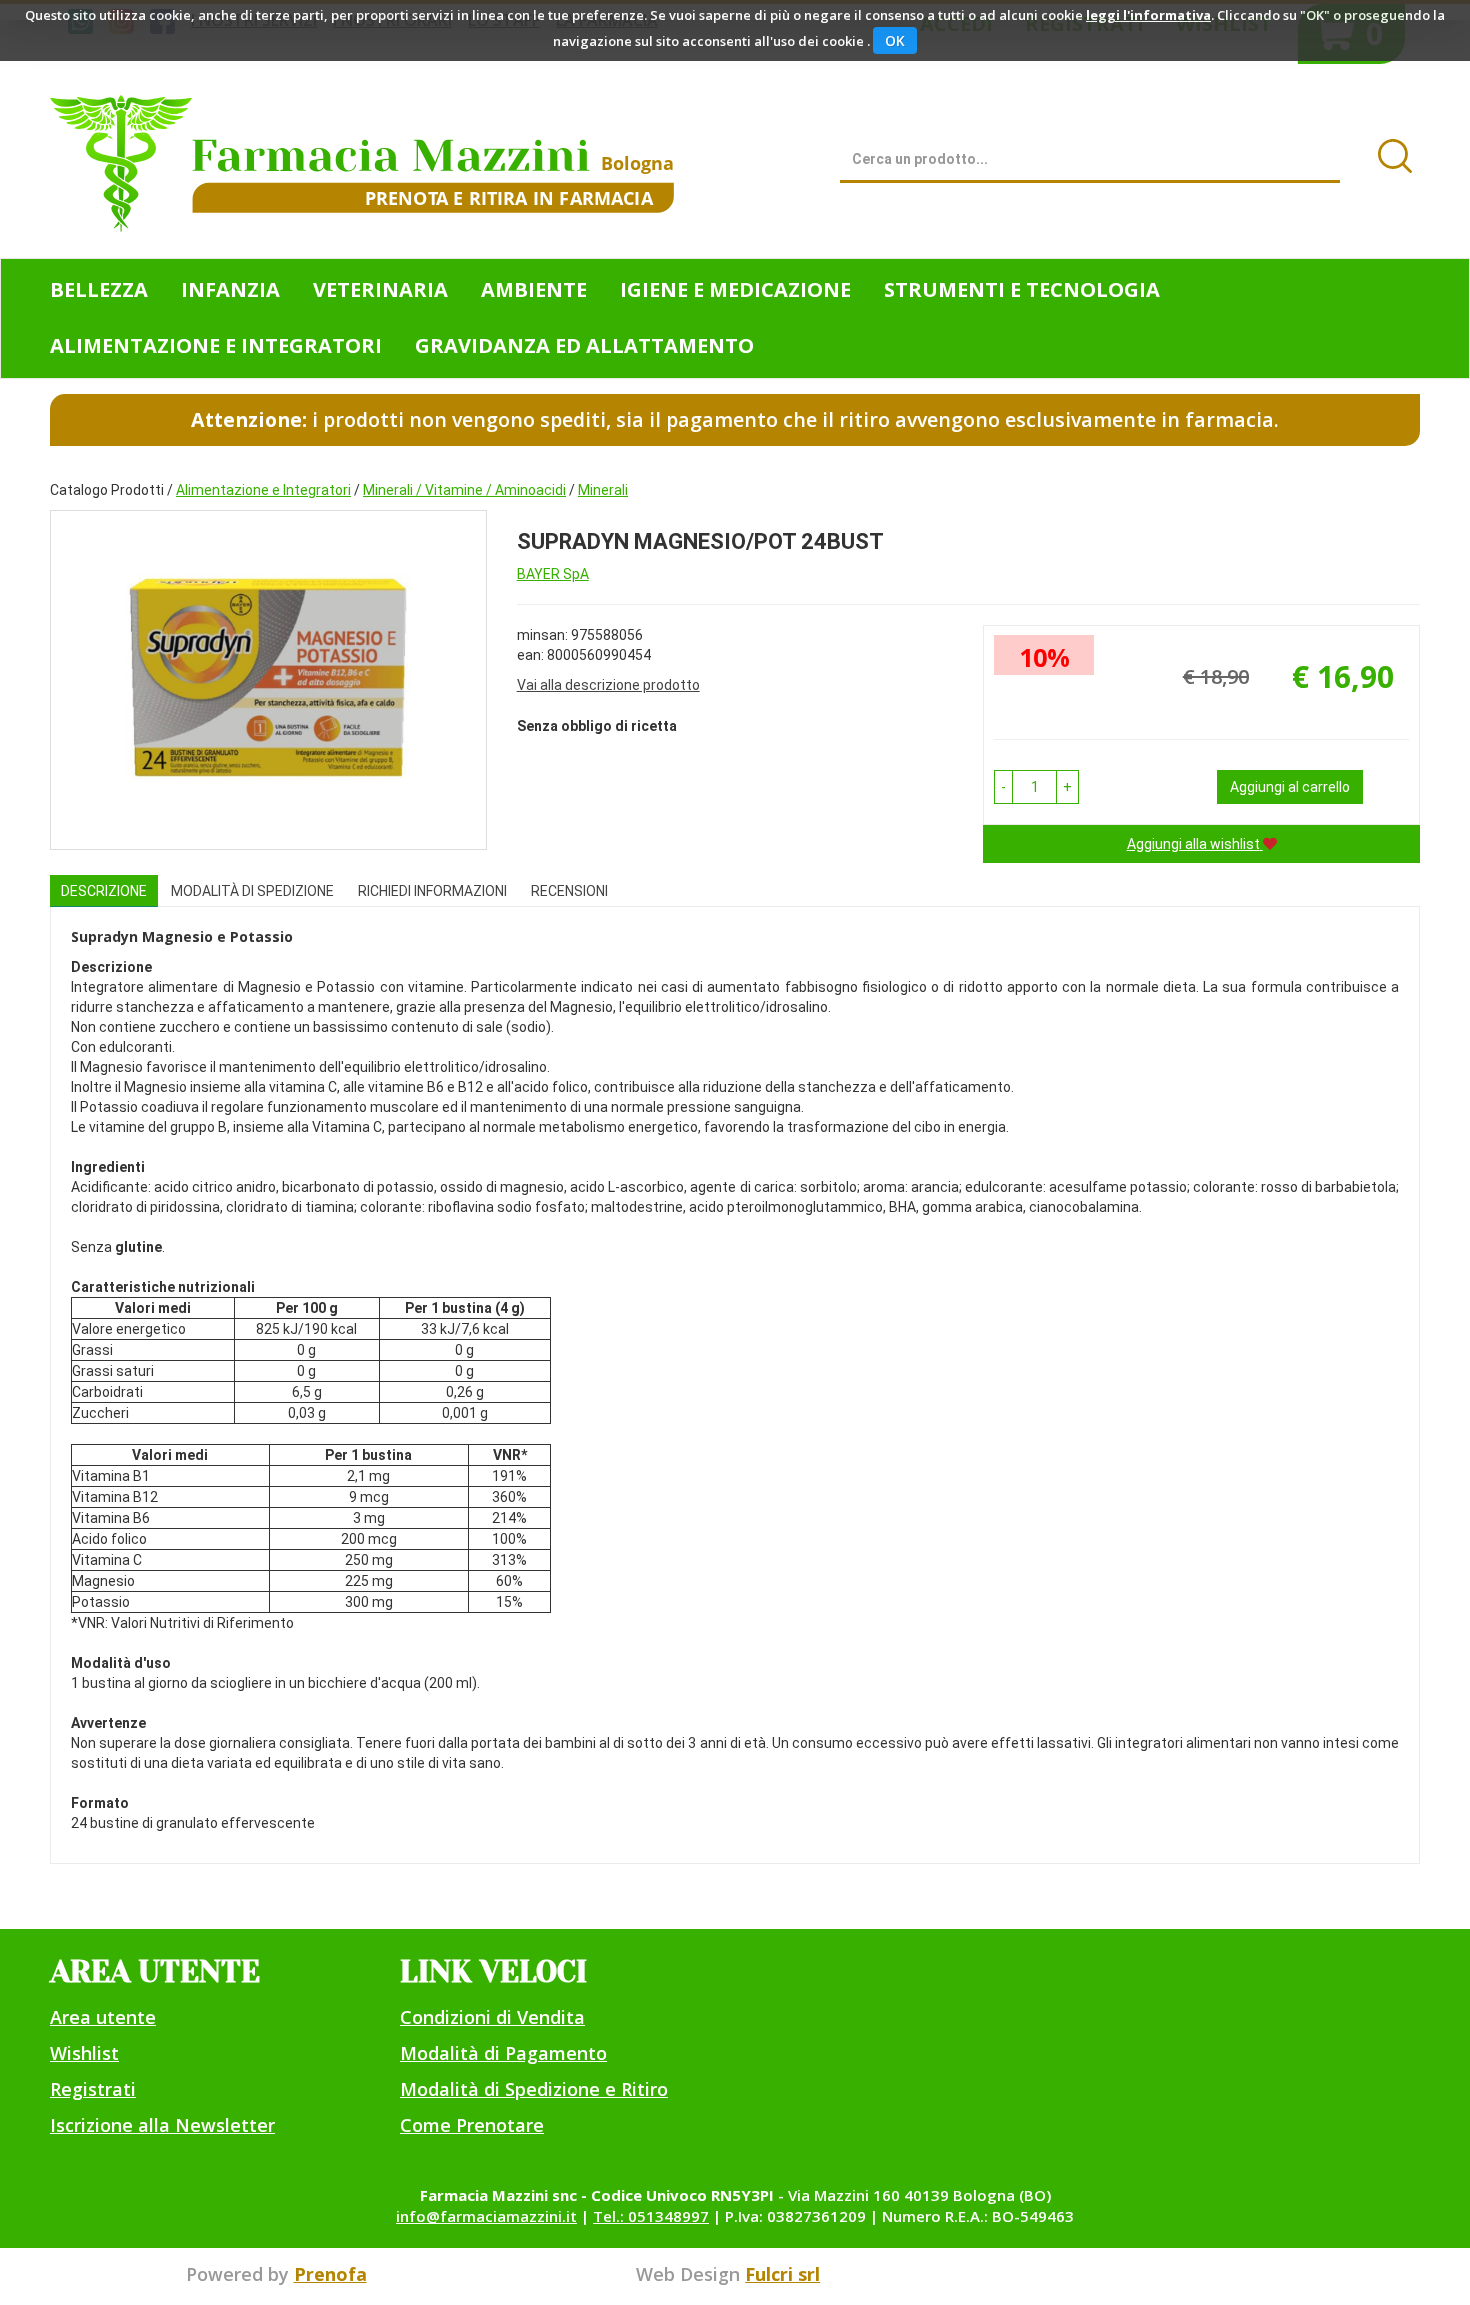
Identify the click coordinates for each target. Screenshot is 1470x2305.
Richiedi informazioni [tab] (432, 891)
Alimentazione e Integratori (263, 490)
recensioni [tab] (569, 891)
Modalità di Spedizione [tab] (252, 891)
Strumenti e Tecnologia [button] (1022, 289)
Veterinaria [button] (380, 289)
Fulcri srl (782, 2274)
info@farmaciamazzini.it (486, 2216)
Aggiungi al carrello (1290, 787)
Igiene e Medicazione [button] (735, 289)
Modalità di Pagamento (503, 2053)
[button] (1003, 787)
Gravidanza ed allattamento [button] (584, 345)
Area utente (103, 2017)
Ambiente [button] (534, 289)
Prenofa (330, 2274)
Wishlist (84, 2053)
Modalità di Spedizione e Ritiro (534, 2089)
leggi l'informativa (1148, 15)
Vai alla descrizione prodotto (608, 685)
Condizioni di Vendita (492, 2017)
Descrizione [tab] (104, 891)
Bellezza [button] (99, 289)
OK (895, 40)
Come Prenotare (472, 2125)
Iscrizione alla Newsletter (162, 2125)
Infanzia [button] (230, 289)
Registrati (93, 2089)
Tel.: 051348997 (651, 2216)
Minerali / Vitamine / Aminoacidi (464, 490)
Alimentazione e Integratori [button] (216, 345)
